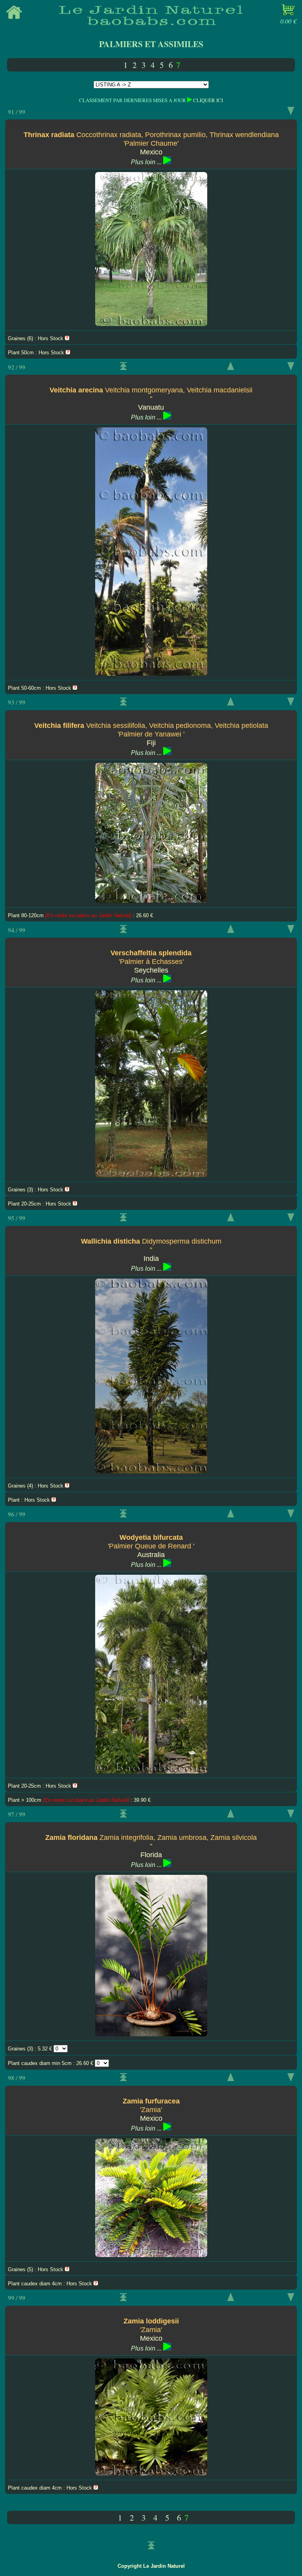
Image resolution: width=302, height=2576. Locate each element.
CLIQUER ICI (208, 100)
